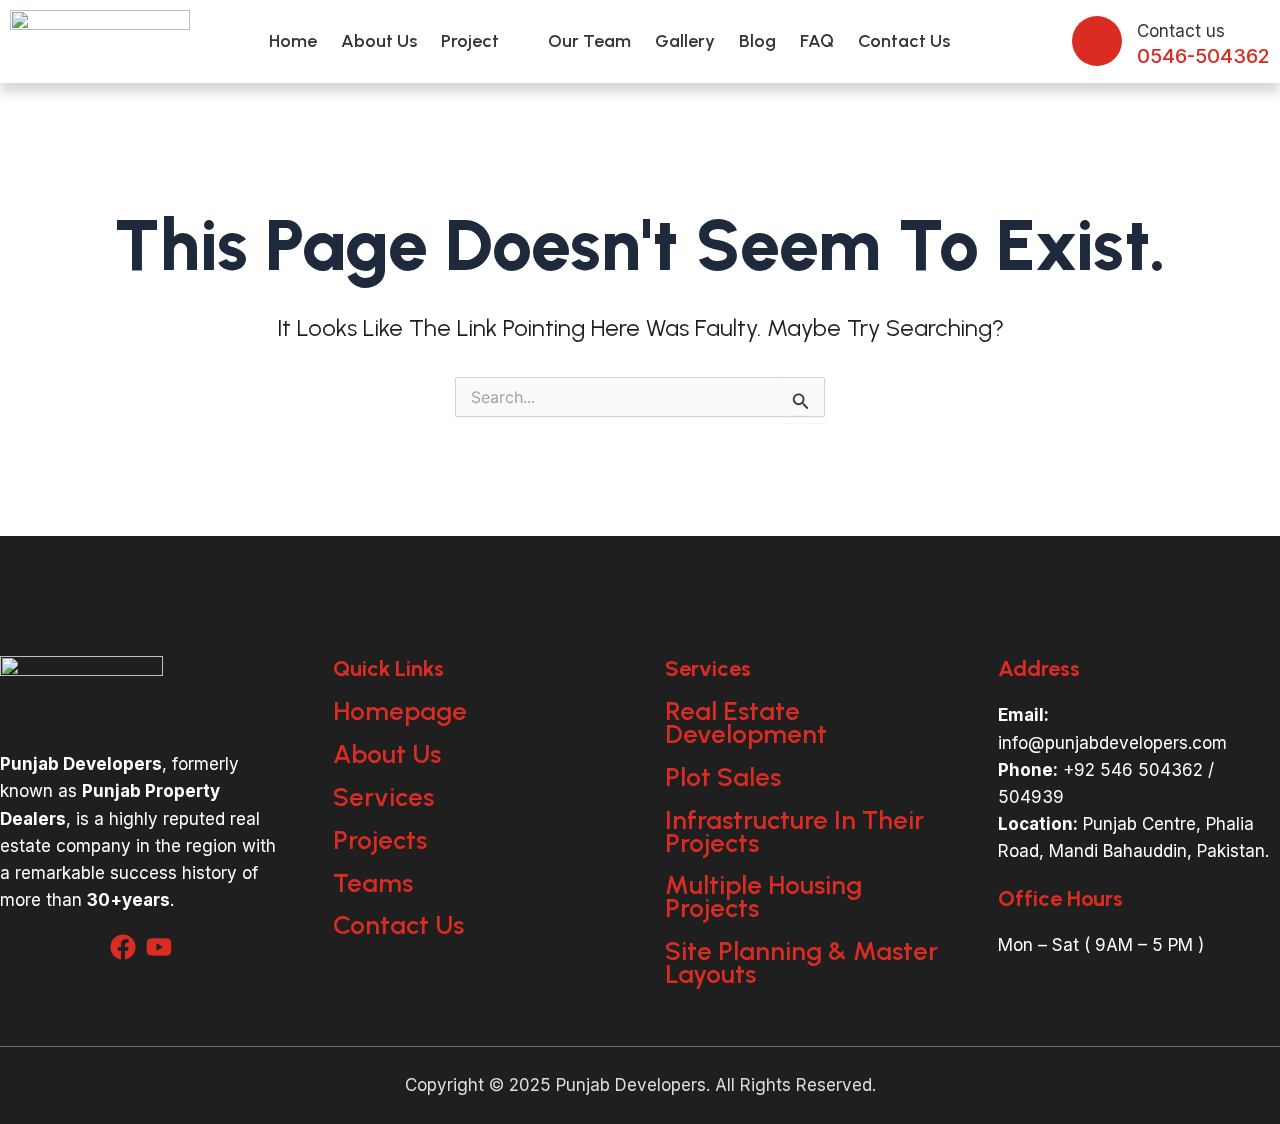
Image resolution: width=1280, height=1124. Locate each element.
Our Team (589, 41)
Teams (373, 883)
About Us (379, 41)
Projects (380, 840)
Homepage (400, 711)
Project (470, 41)
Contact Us (904, 41)
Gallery (685, 41)
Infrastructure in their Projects (794, 831)
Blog (757, 41)
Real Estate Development (746, 722)
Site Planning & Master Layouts (801, 962)
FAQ (817, 41)
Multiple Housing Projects (763, 896)
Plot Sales (723, 777)
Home (293, 41)
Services (383, 797)
